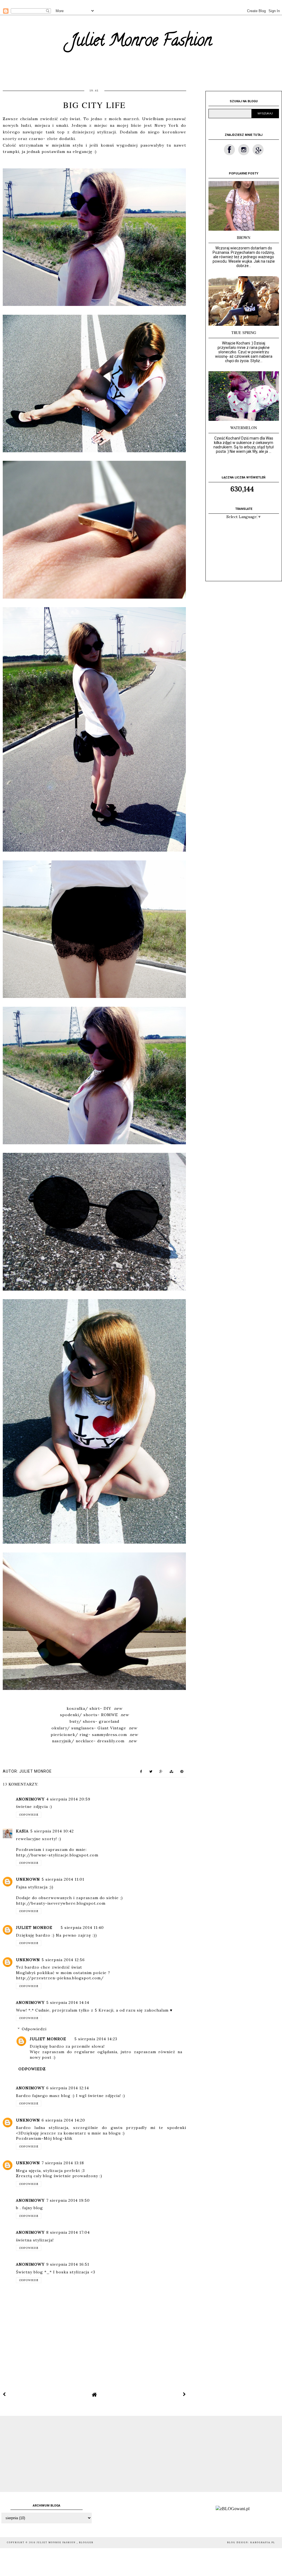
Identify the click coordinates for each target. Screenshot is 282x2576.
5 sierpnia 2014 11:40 (82, 1928)
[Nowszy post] (4, 2394)
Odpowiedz (29, 1815)
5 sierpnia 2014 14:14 (68, 2002)
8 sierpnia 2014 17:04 (68, 2232)
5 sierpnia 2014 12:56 (63, 1960)
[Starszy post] (185, 2394)
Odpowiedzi (34, 2029)
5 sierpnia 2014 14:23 (96, 2039)
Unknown (28, 1879)
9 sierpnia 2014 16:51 (68, 2264)
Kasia (22, 1831)
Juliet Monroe (34, 1928)
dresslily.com (111, 1741)
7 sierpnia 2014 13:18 (63, 2163)
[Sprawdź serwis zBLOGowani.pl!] (233, 2509)
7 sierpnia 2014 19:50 (68, 2200)
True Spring (244, 333)
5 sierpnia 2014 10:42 (52, 1831)
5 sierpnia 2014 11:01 (63, 1879)
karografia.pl (263, 2543)
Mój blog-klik (58, 2138)
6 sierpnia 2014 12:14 (68, 2088)
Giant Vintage (112, 1728)
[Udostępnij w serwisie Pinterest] (182, 1773)
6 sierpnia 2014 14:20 (63, 2120)
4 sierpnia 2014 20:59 (68, 1799)
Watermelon (244, 428)
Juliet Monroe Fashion (141, 42)
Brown (244, 237)
